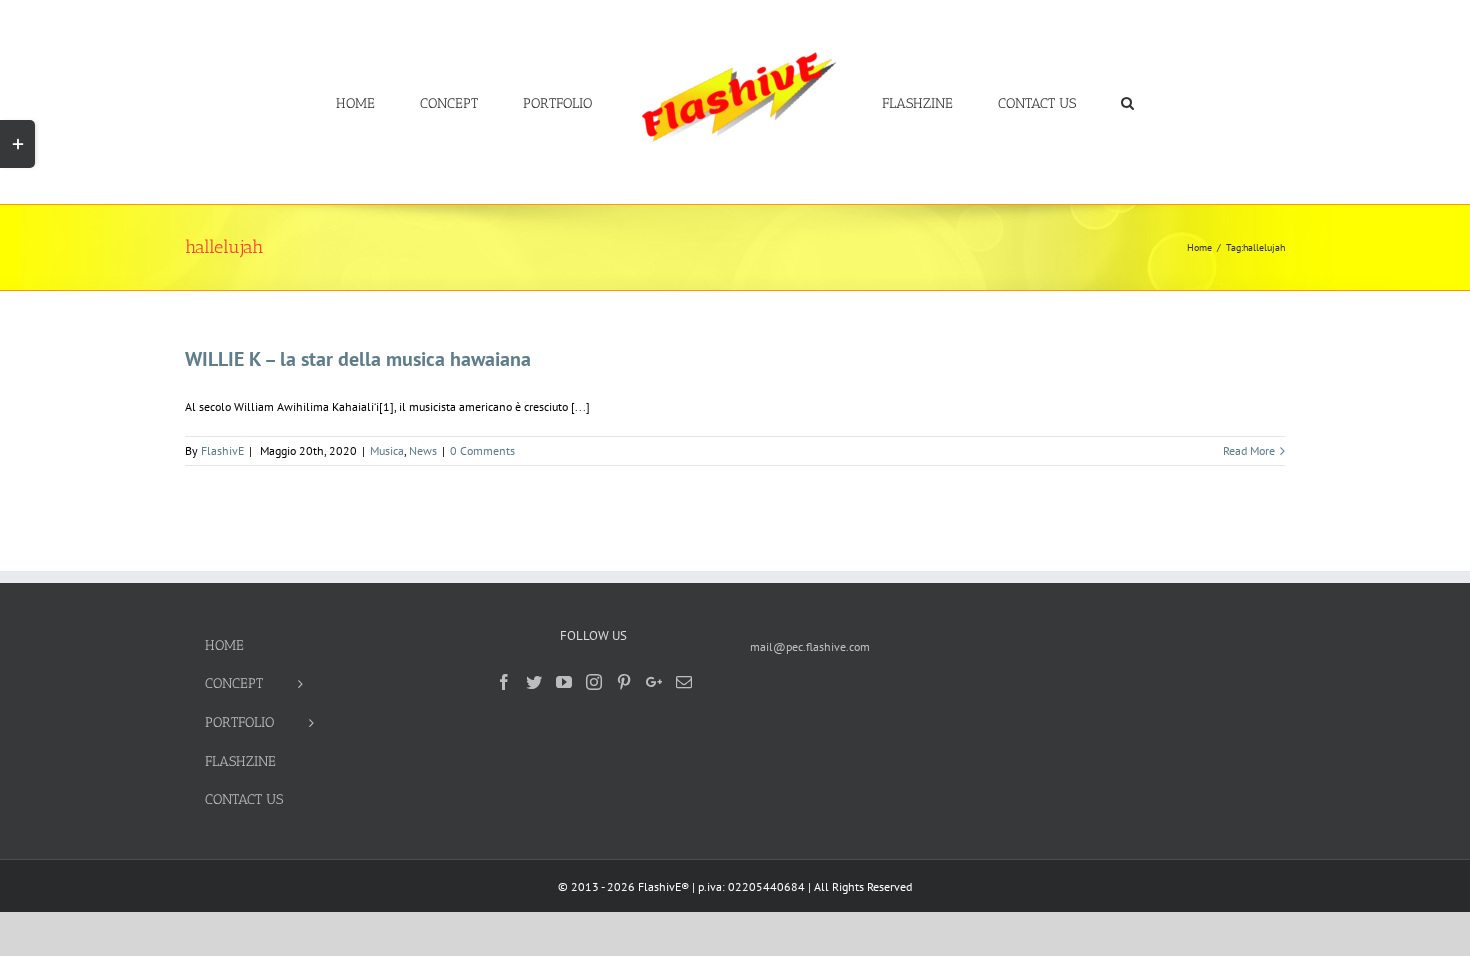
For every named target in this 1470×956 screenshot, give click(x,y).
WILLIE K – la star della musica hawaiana (358, 359)
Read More (1249, 450)
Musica (387, 450)
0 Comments (482, 450)
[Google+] (654, 682)
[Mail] (684, 682)
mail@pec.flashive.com (810, 646)
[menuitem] (428, 102)
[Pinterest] (624, 682)
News (423, 450)
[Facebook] (504, 682)
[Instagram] (594, 682)
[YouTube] (564, 682)
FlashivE (222, 450)
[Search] (1067, 102)
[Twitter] (534, 682)
